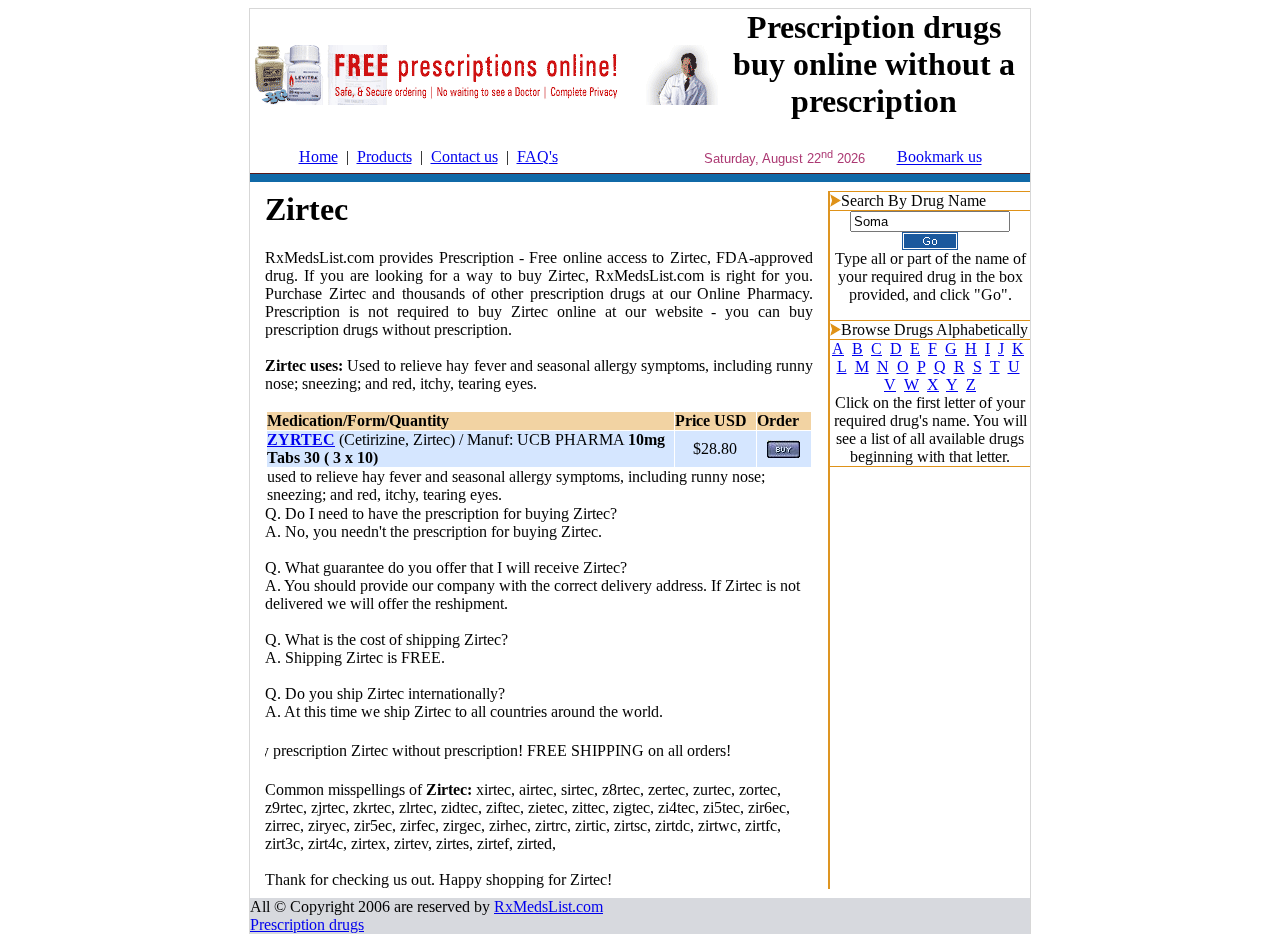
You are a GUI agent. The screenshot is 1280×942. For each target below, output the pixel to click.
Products (384, 156)
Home (318, 156)
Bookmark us (939, 157)
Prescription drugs (307, 924)
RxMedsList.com (548, 906)
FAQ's (537, 156)
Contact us (464, 156)
